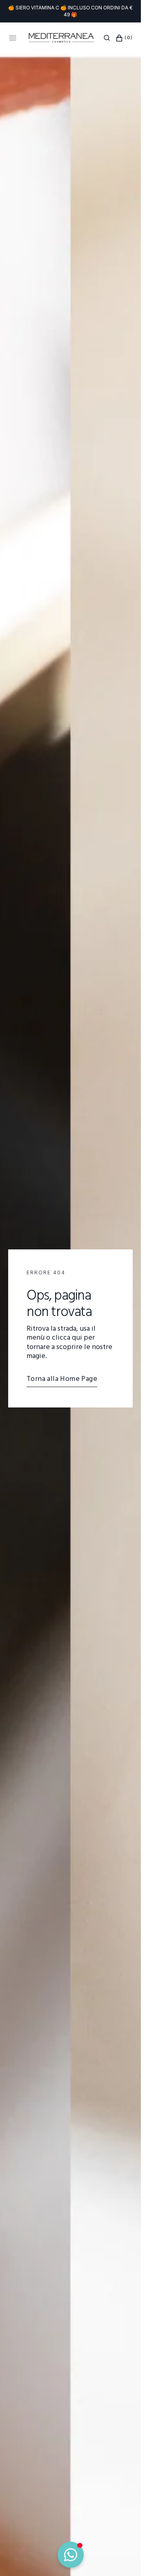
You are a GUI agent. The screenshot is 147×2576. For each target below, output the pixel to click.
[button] (107, 38)
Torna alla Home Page (62, 1379)
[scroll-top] (122, 2557)
